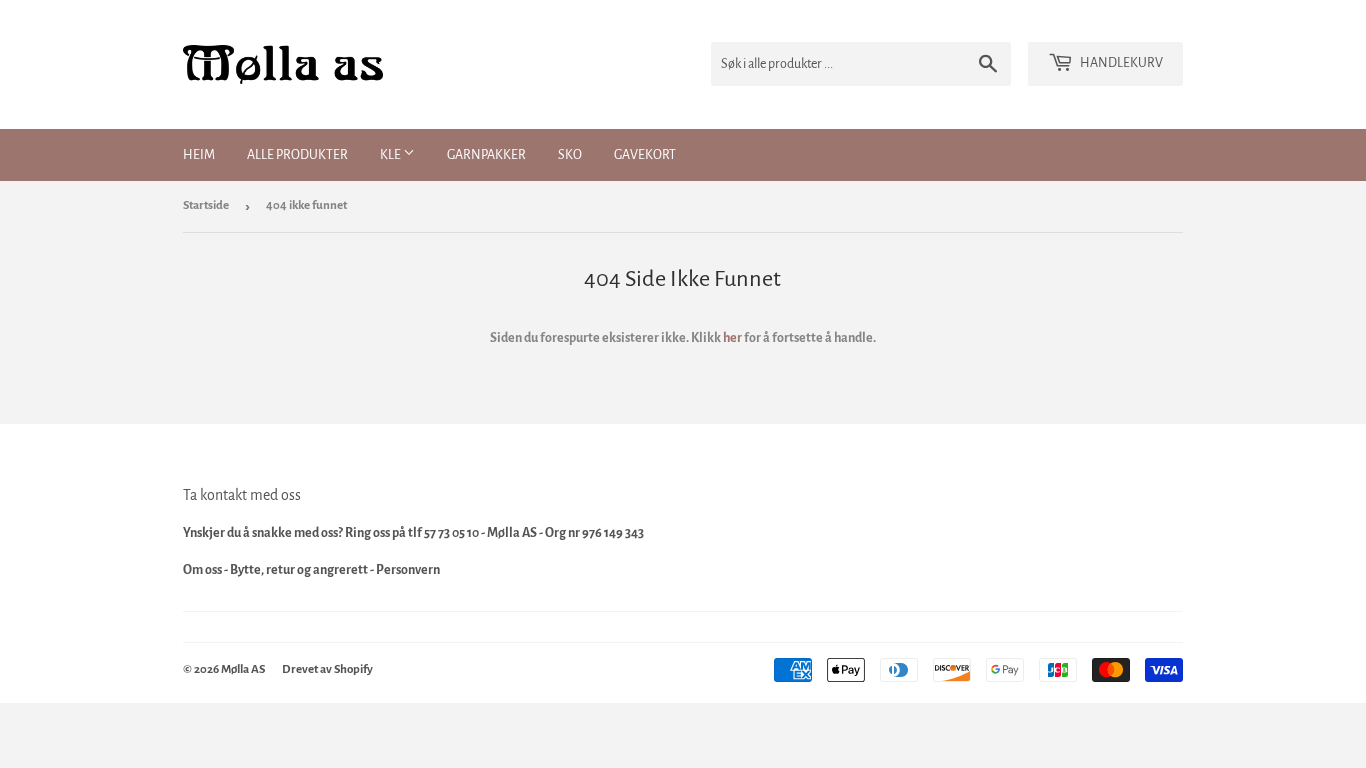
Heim (199, 155)
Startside (206, 205)
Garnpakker (486, 155)
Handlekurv (1120, 63)
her (732, 338)
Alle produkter (297, 155)
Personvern (408, 570)
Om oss (202, 570)
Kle (391, 155)
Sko (570, 155)
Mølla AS (243, 669)
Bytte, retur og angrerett (299, 570)
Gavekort (645, 155)
